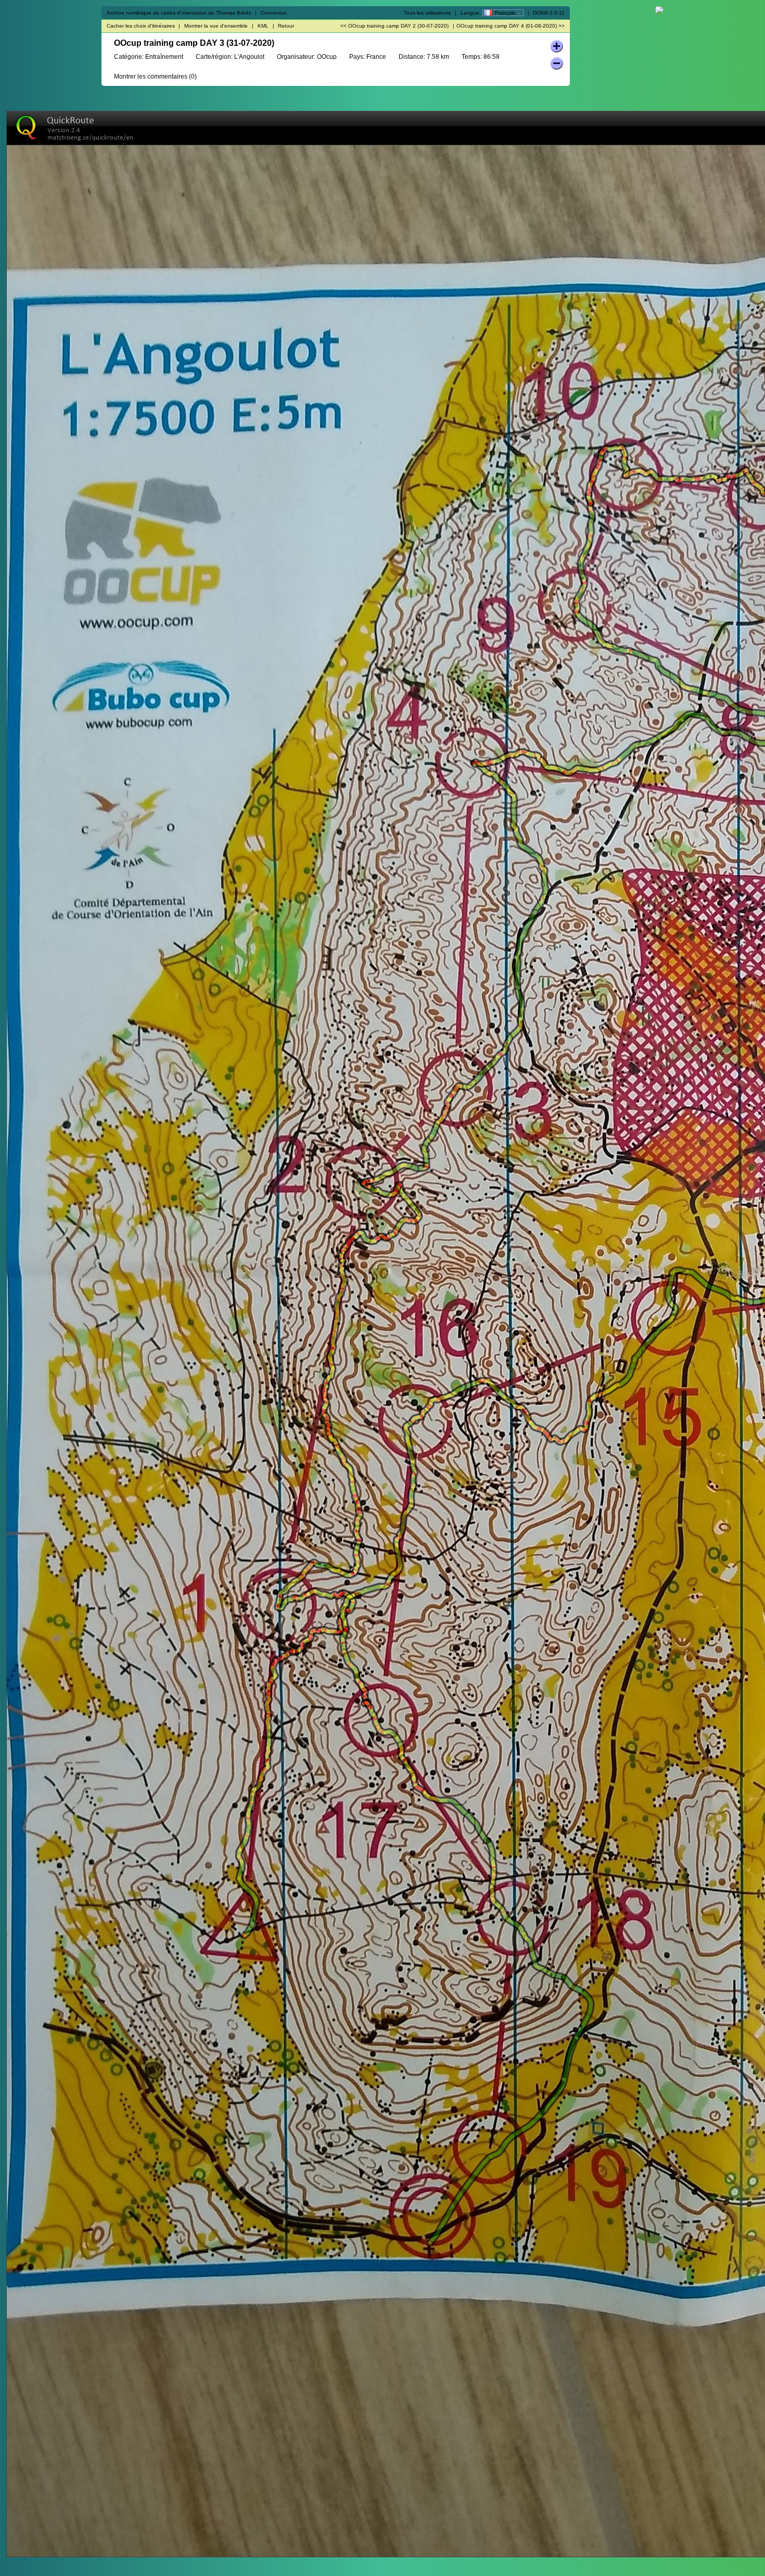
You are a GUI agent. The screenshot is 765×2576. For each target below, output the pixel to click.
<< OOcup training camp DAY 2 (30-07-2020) (394, 26)
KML (263, 26)
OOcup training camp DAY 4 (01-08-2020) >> (511, 26)
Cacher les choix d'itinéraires (141, 26)
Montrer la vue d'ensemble (216, 26)
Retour (286, 26)
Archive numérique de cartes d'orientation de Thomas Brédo (179, 13)
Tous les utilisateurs (427, 13)
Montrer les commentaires (151, 77)
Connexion (274, 13)
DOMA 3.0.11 (549, 13)
